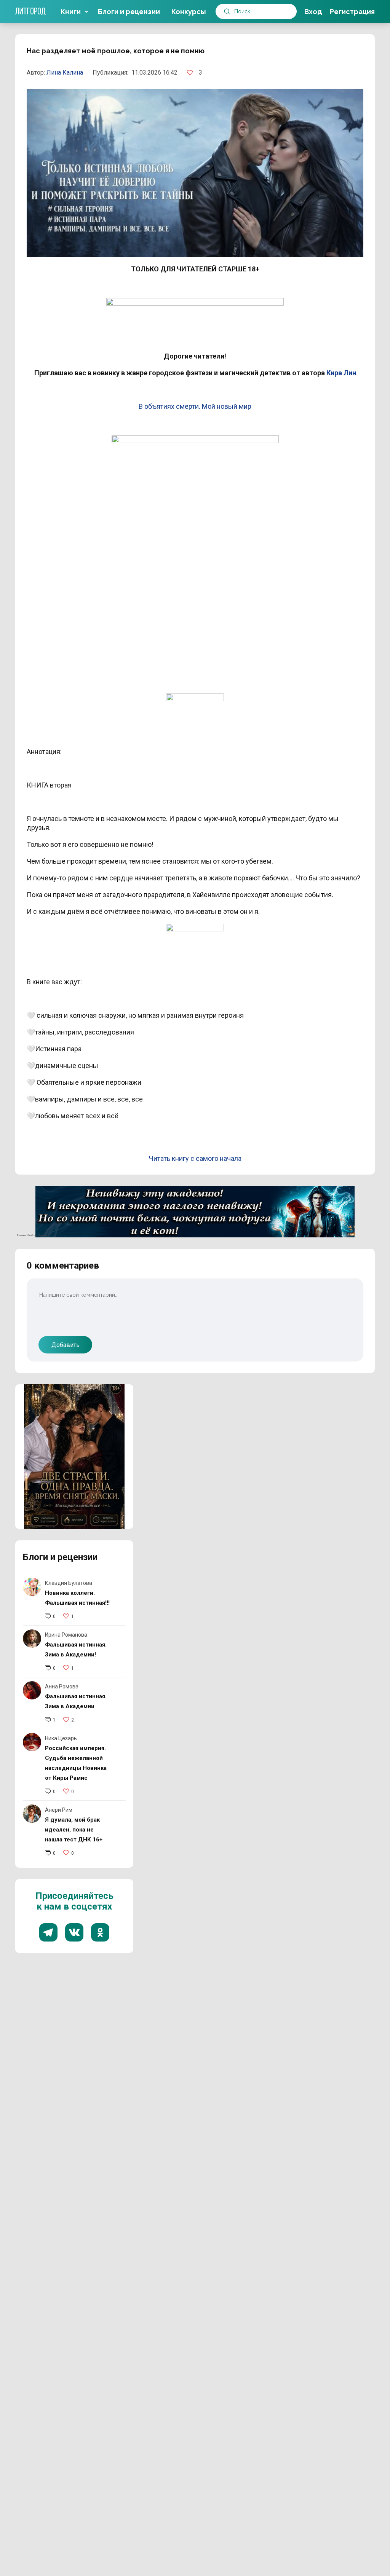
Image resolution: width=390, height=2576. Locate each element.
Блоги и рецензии (129, 12)
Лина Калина (65, 73)
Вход (313, 12)
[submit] (227, 11)
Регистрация (352, 12)
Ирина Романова (66, 1635)
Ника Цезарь (61, 1738)
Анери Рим (59, 1810)
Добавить (66, 1345)
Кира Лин (341, 373)
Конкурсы (189, 12)
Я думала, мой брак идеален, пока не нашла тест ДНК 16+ (74, 1830)
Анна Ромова (62, 1687)
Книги (71, 12)
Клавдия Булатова (69, 1583)
